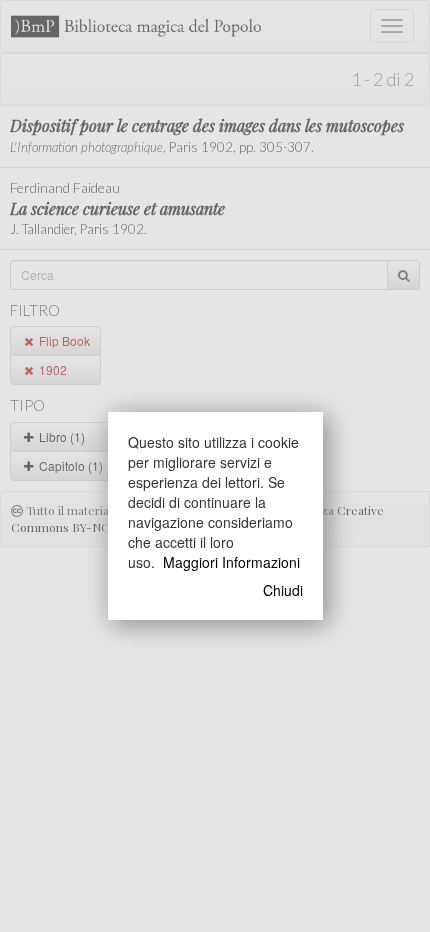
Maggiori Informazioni (231, 562)
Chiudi (283, 590)
